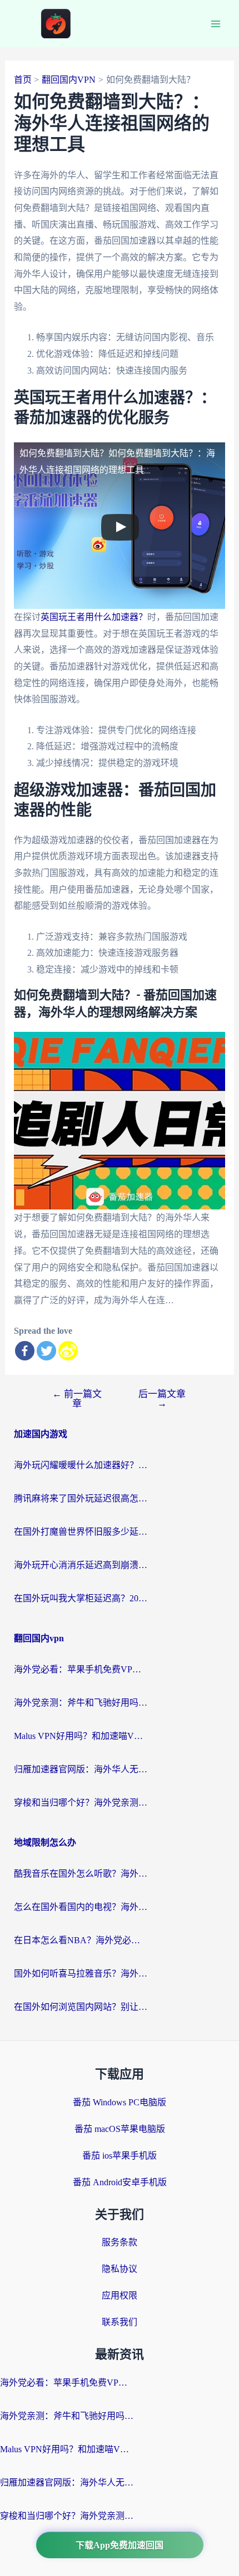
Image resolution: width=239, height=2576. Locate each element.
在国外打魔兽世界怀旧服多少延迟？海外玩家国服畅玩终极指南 (81, 1532)
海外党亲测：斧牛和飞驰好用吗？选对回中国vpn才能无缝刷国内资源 (81, 1703)
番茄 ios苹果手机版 (120, 2156)
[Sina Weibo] (68, 1351)
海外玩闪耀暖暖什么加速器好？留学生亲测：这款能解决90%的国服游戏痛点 (81, 1465)
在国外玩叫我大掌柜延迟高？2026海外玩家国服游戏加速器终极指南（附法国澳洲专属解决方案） (81, 1598)
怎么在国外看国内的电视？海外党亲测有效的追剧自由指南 (81, 1907)
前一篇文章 (77, 1399)
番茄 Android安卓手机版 (120, 2182)
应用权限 (120, 2295)
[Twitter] (46, 1351)
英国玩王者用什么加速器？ (94, 617)
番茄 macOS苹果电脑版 (120, 2129)
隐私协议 (120, 2269)
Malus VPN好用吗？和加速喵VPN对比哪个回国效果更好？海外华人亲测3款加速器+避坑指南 (81, 1736)
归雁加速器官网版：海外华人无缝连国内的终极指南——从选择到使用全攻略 (81, 1769)
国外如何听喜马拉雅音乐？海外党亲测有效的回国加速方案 (81, 1973)
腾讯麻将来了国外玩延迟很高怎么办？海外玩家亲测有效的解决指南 (81, 1498)
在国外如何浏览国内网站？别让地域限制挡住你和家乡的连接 (81, 2007)
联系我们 (120, 2322)
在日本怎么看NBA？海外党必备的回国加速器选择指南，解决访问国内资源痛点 (81, 1940)
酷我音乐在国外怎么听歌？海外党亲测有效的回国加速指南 (81, 1874)
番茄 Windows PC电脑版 (120, 2102)
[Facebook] (25, 1351)
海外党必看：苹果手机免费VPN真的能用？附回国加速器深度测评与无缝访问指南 (81, 1669)
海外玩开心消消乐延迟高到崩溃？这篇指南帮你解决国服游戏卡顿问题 (81, 1565)
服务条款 (120, 2242)
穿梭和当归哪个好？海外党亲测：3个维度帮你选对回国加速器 (81, 1803)
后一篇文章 (162, 1399)
